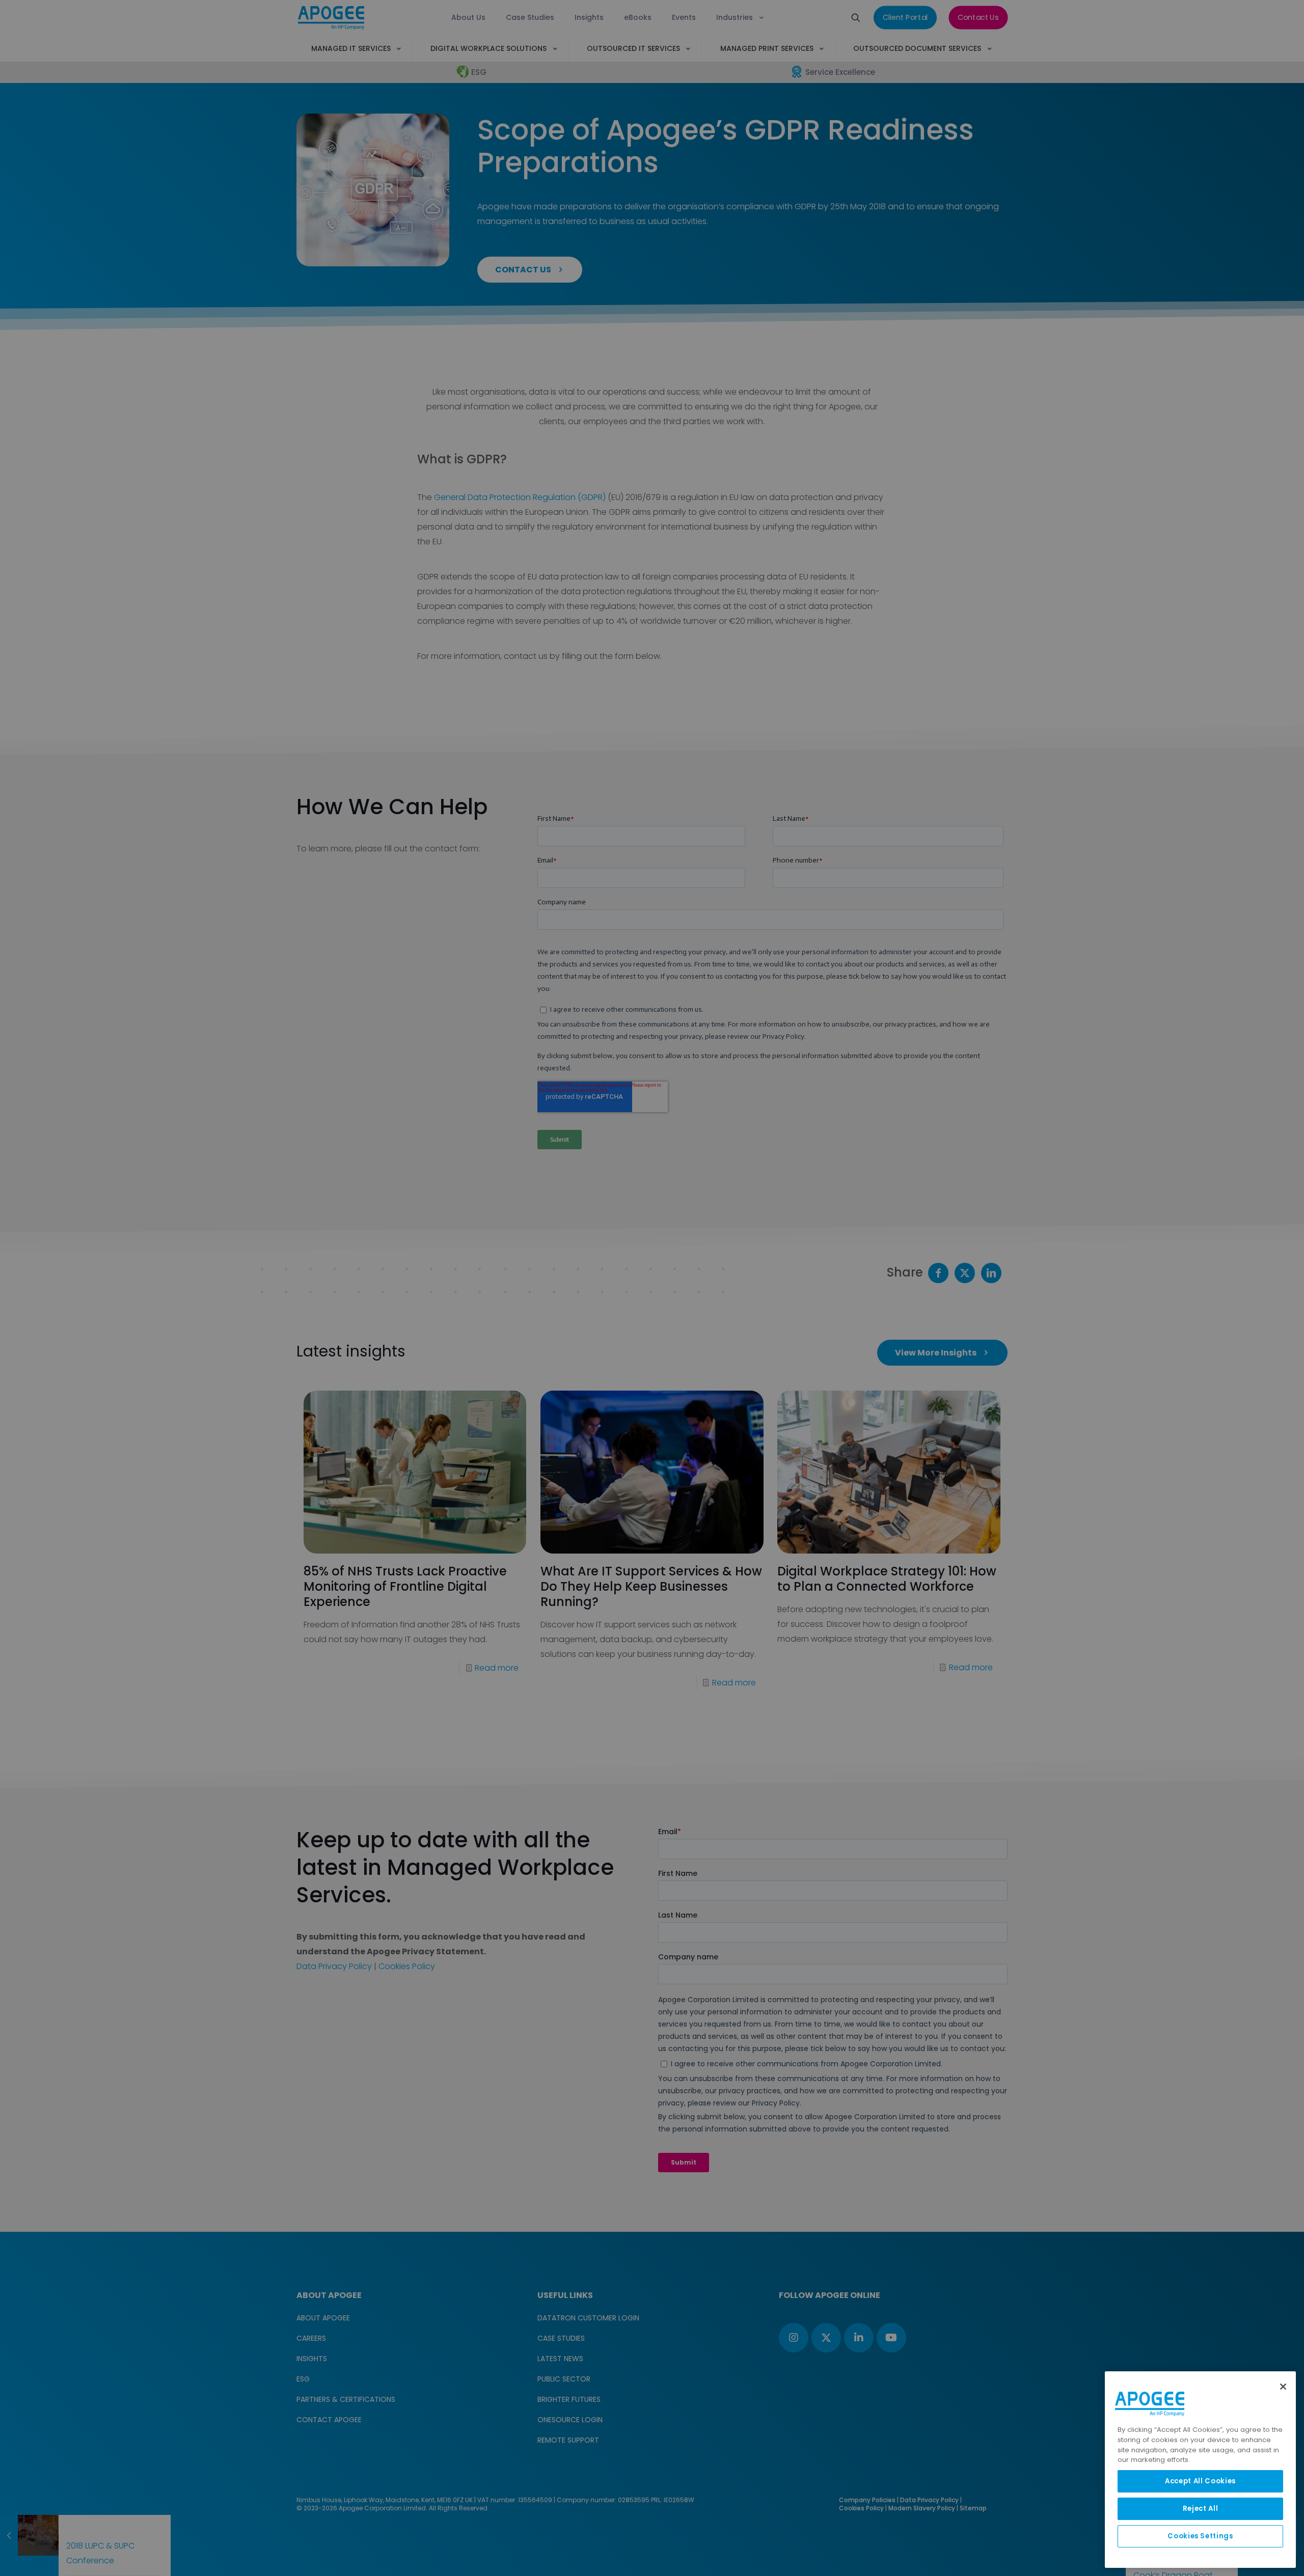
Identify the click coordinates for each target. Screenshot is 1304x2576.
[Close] (1283, 2387)
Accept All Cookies (1200, 2481)
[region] (1200, 2470)
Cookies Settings (1200, 2536)
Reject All (1201, 2509)
